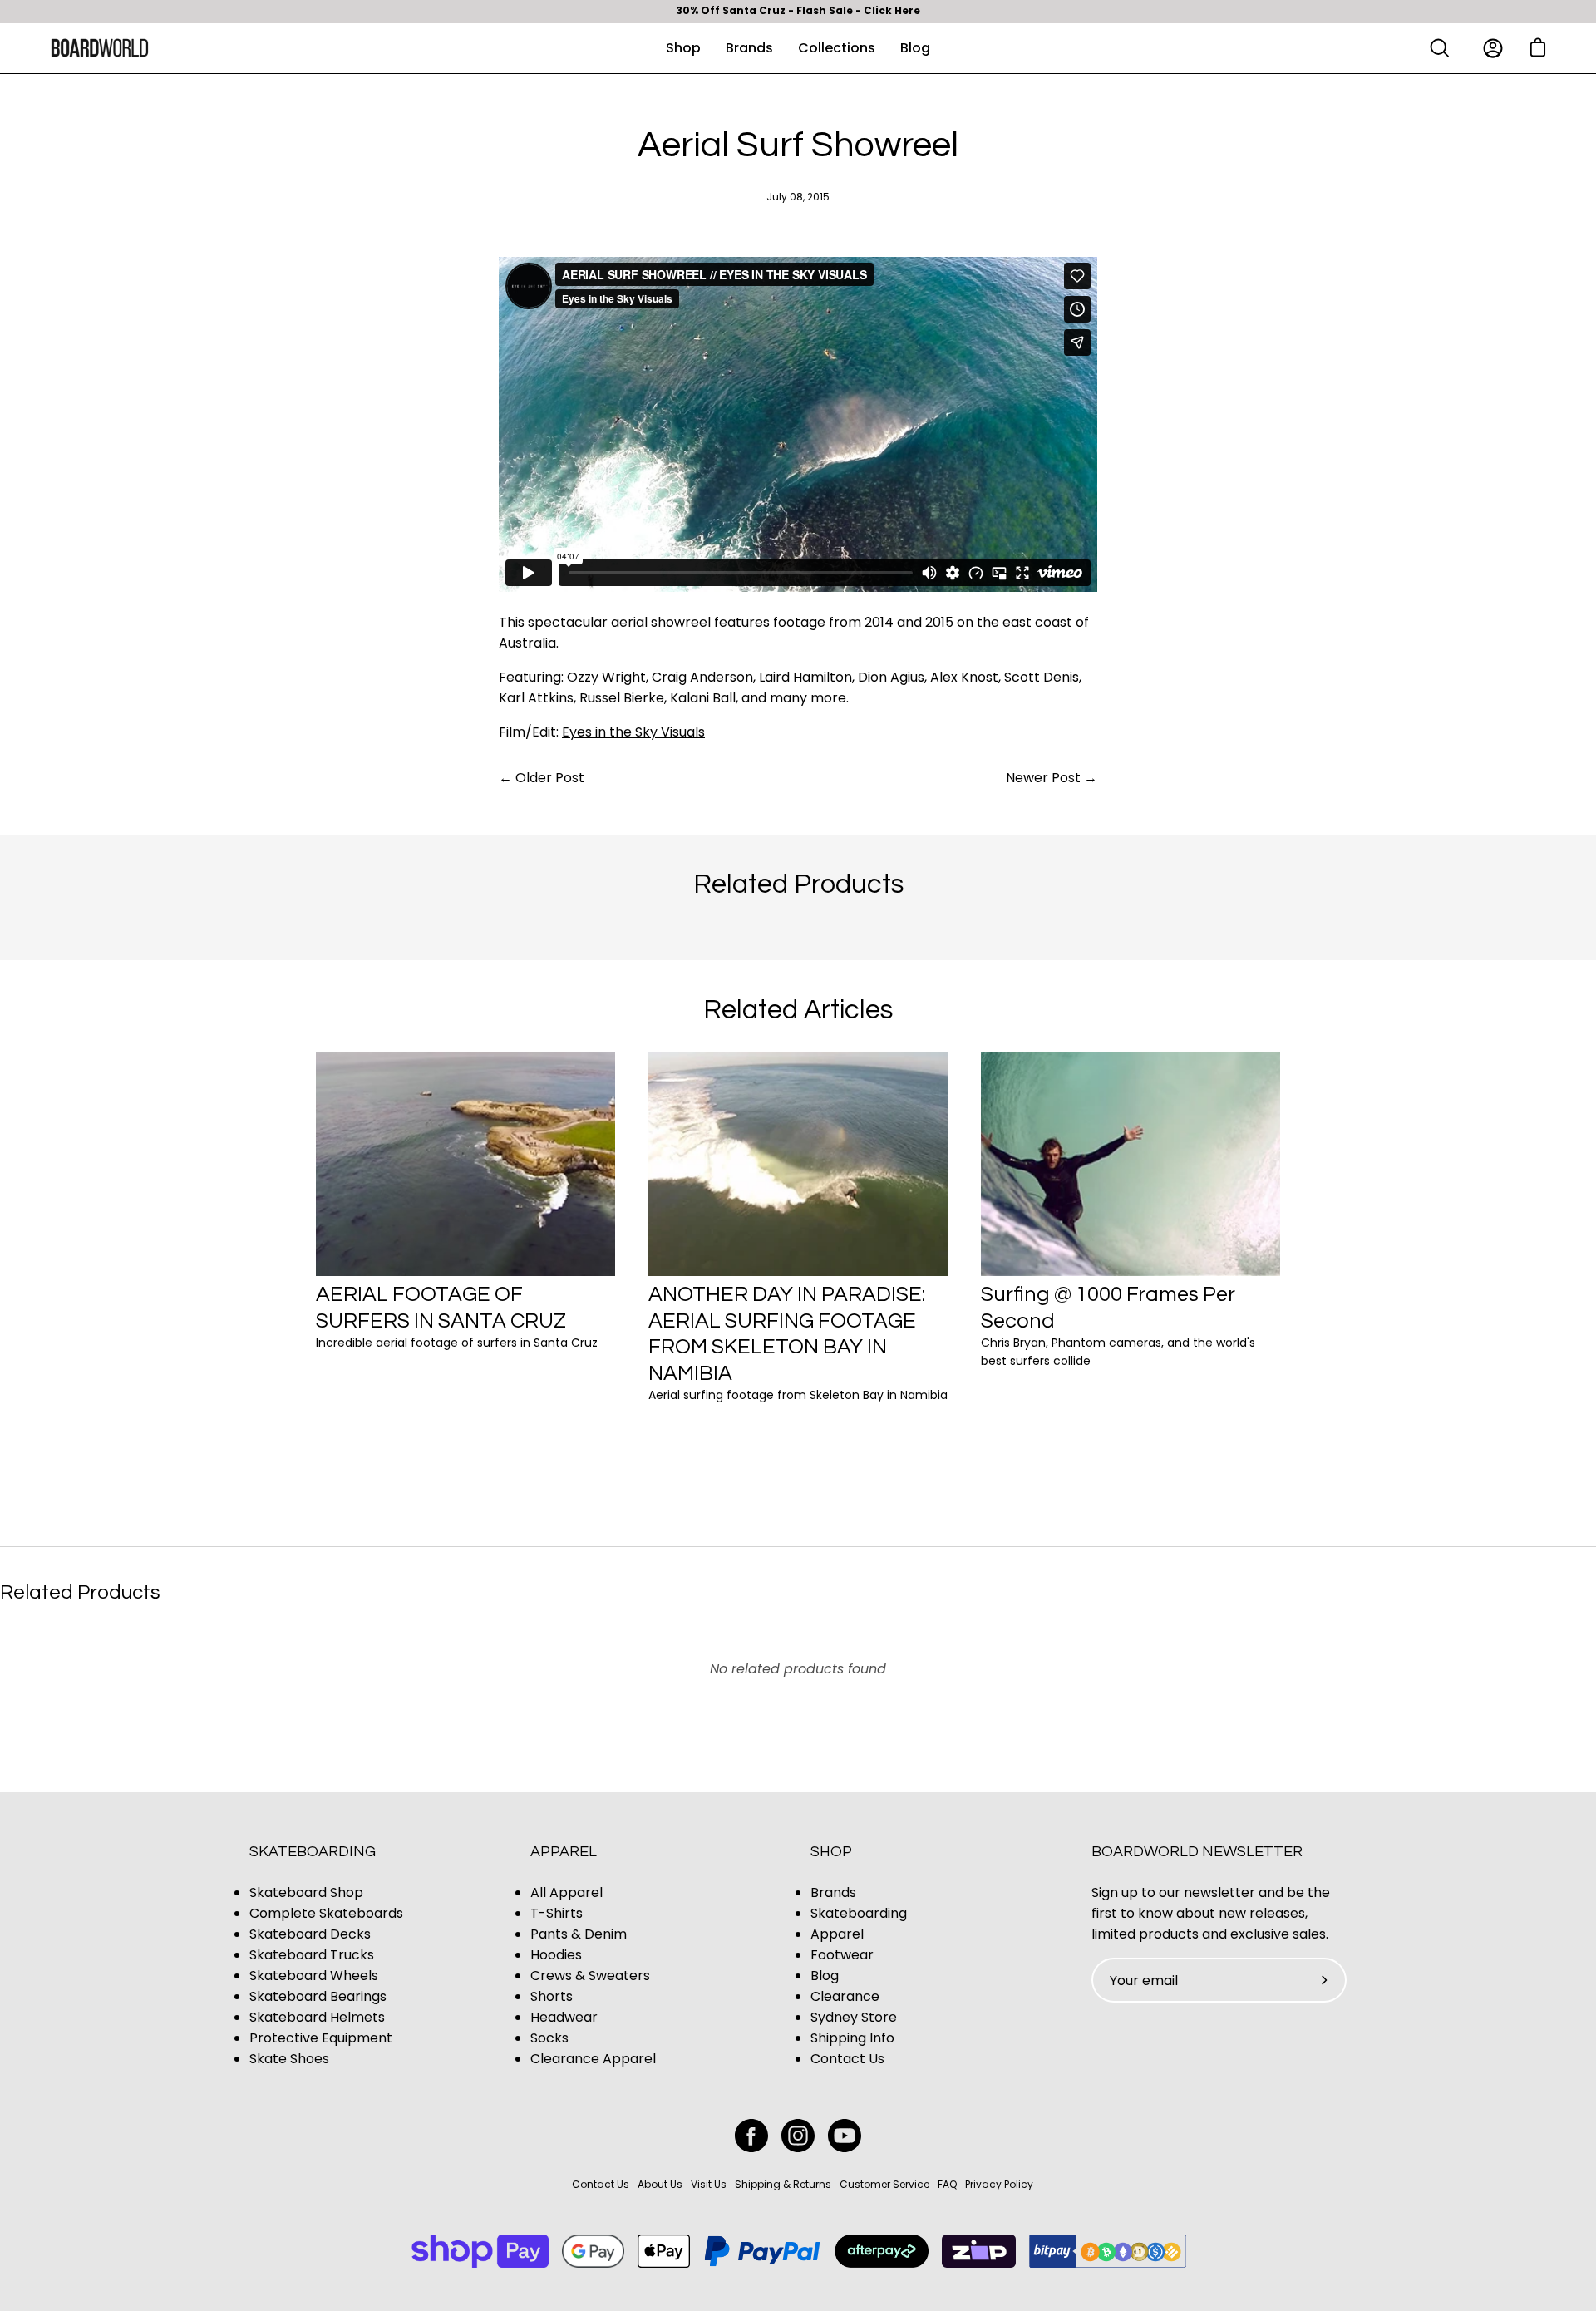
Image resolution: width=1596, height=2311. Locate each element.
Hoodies (556, 1955)
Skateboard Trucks (312, 1955)
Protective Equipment (321, 2038)
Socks (549, 2038)
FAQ (947, 2184)
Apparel (564, 1852)
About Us (660, 2184)
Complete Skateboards (326, 1913)
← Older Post (542, 778)
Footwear (842, 1955)
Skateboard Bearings (318, 1996)
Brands (833, 1892)
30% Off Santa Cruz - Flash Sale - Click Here (798, 11)
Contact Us (847, 2059)
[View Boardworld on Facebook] (751, 2136)
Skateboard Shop (306, 1892)
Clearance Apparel (593, 2059)
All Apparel (566, 1892)
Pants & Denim (579, 1934)
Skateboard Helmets (317, 2017)
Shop (831, 1852)
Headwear (564, 2017)
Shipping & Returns (783, 2184)
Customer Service (884, 2184)
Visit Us (709, 2184)
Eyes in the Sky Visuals (633, 732)
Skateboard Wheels (314, 1976)
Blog (825, 1976)
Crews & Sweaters (590, 1976)
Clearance (845, 1996)
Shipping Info (852, 2038)
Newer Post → (1052, 778)
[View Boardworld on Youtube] (845, 2136)
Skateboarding (313, 1852)
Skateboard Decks (310, 1934)
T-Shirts (557, 1913)
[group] (798, 12)
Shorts (552, 1996)
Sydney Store (854, 2017)
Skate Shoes (289, 2059)
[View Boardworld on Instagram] (798, 2136)
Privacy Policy (999, 2184)
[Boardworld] (100, 48)
